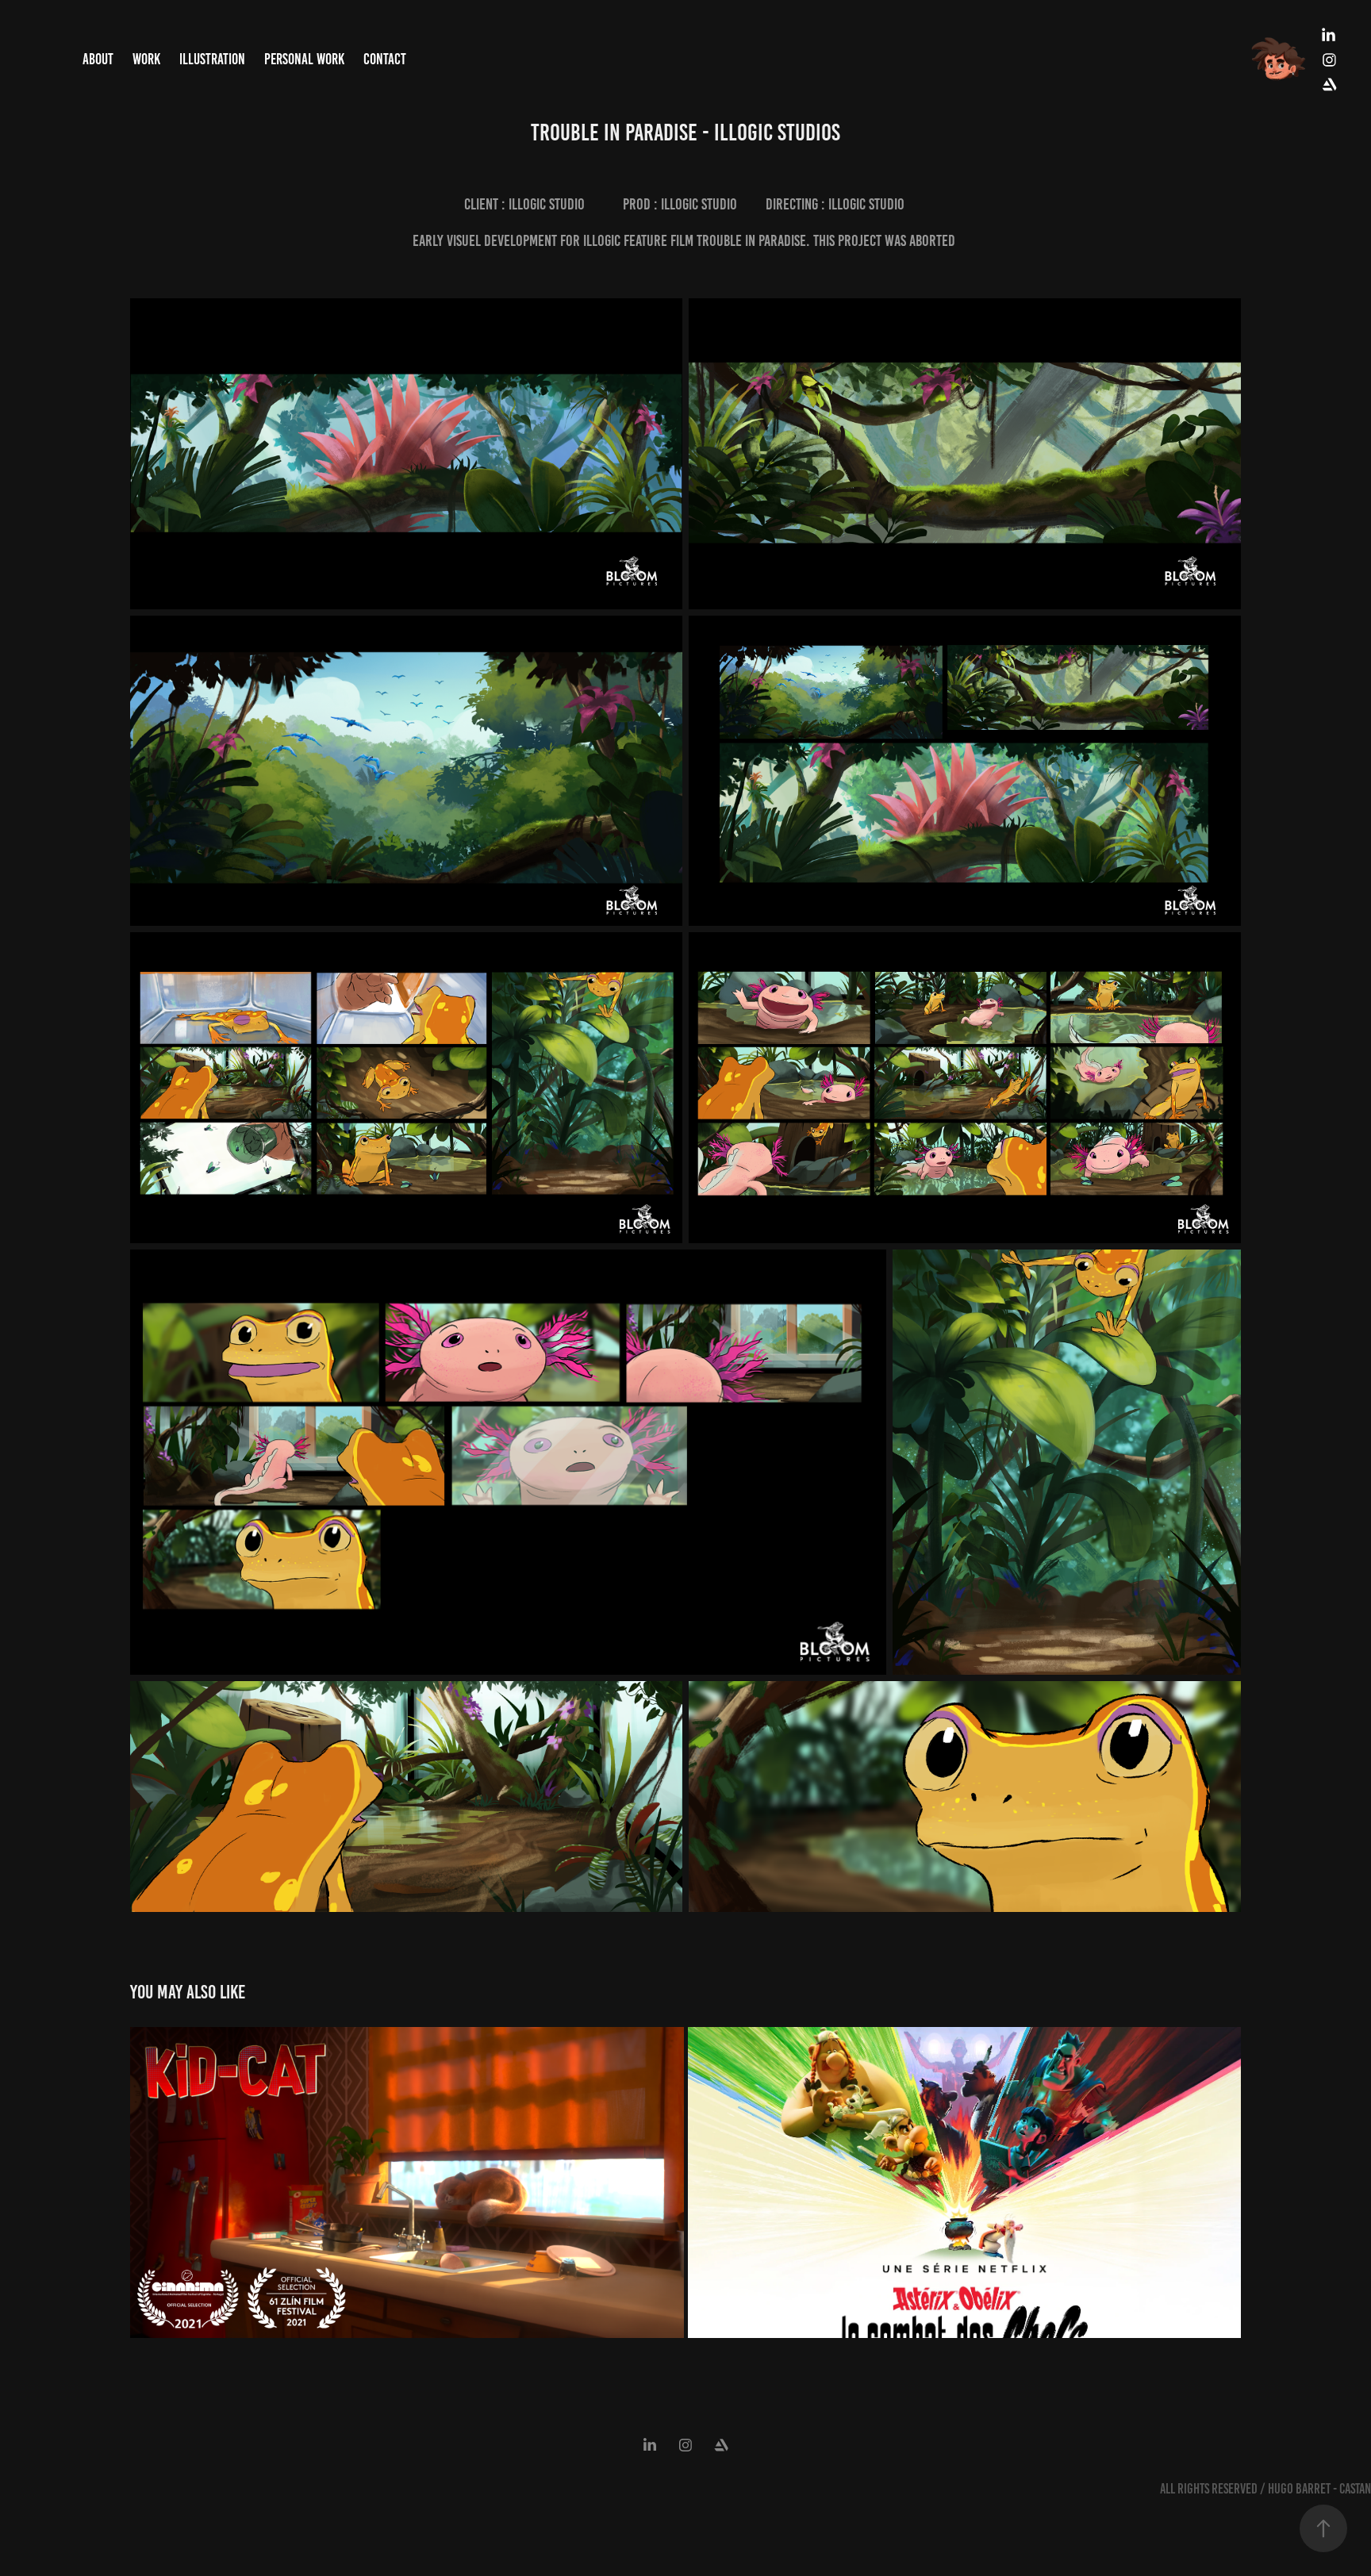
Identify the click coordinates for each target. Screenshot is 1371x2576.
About (98, 59)
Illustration (212, 59)
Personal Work (304, 59)
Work (146, 59)
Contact (385, 59)
